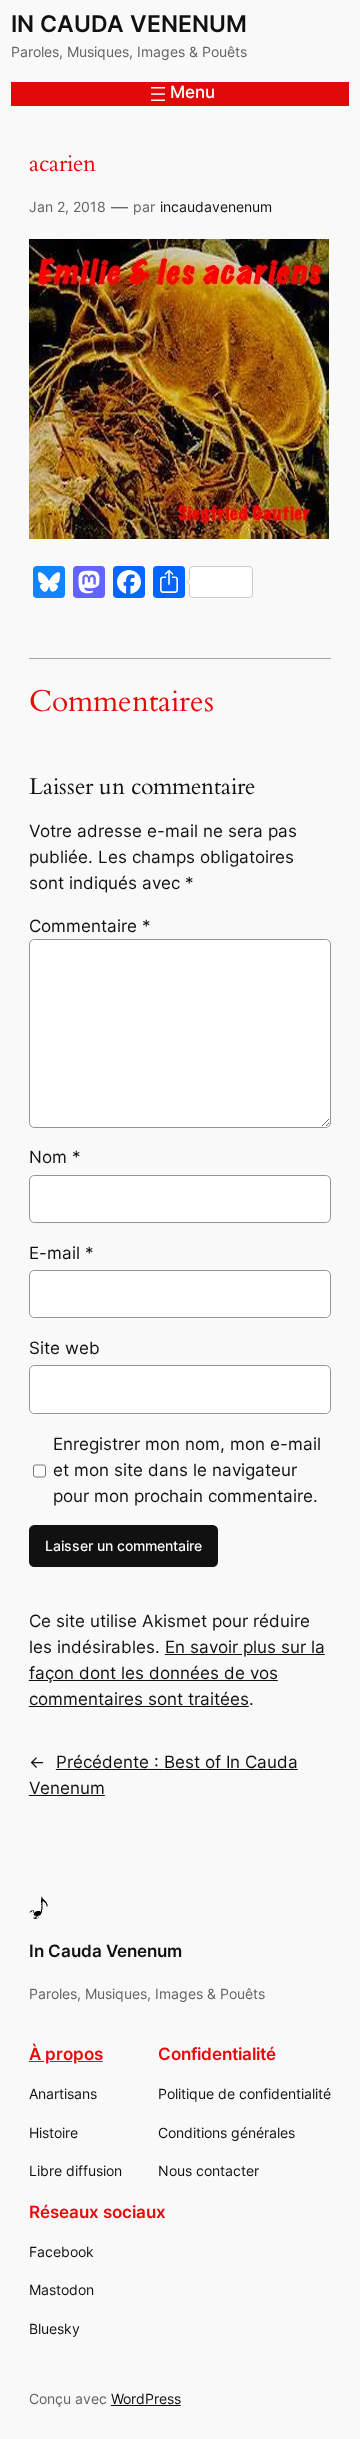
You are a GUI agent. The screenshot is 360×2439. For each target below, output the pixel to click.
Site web (64, 1348)
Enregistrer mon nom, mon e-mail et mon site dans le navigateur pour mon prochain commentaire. (187, 1470)
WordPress (146, 2398)
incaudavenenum (216, 206)
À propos (66, 2054)
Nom (55, 1157)
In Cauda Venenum (129, 23)
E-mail (61, 1253)
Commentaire (90, 926)
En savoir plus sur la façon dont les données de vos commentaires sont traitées (177, 1673)
